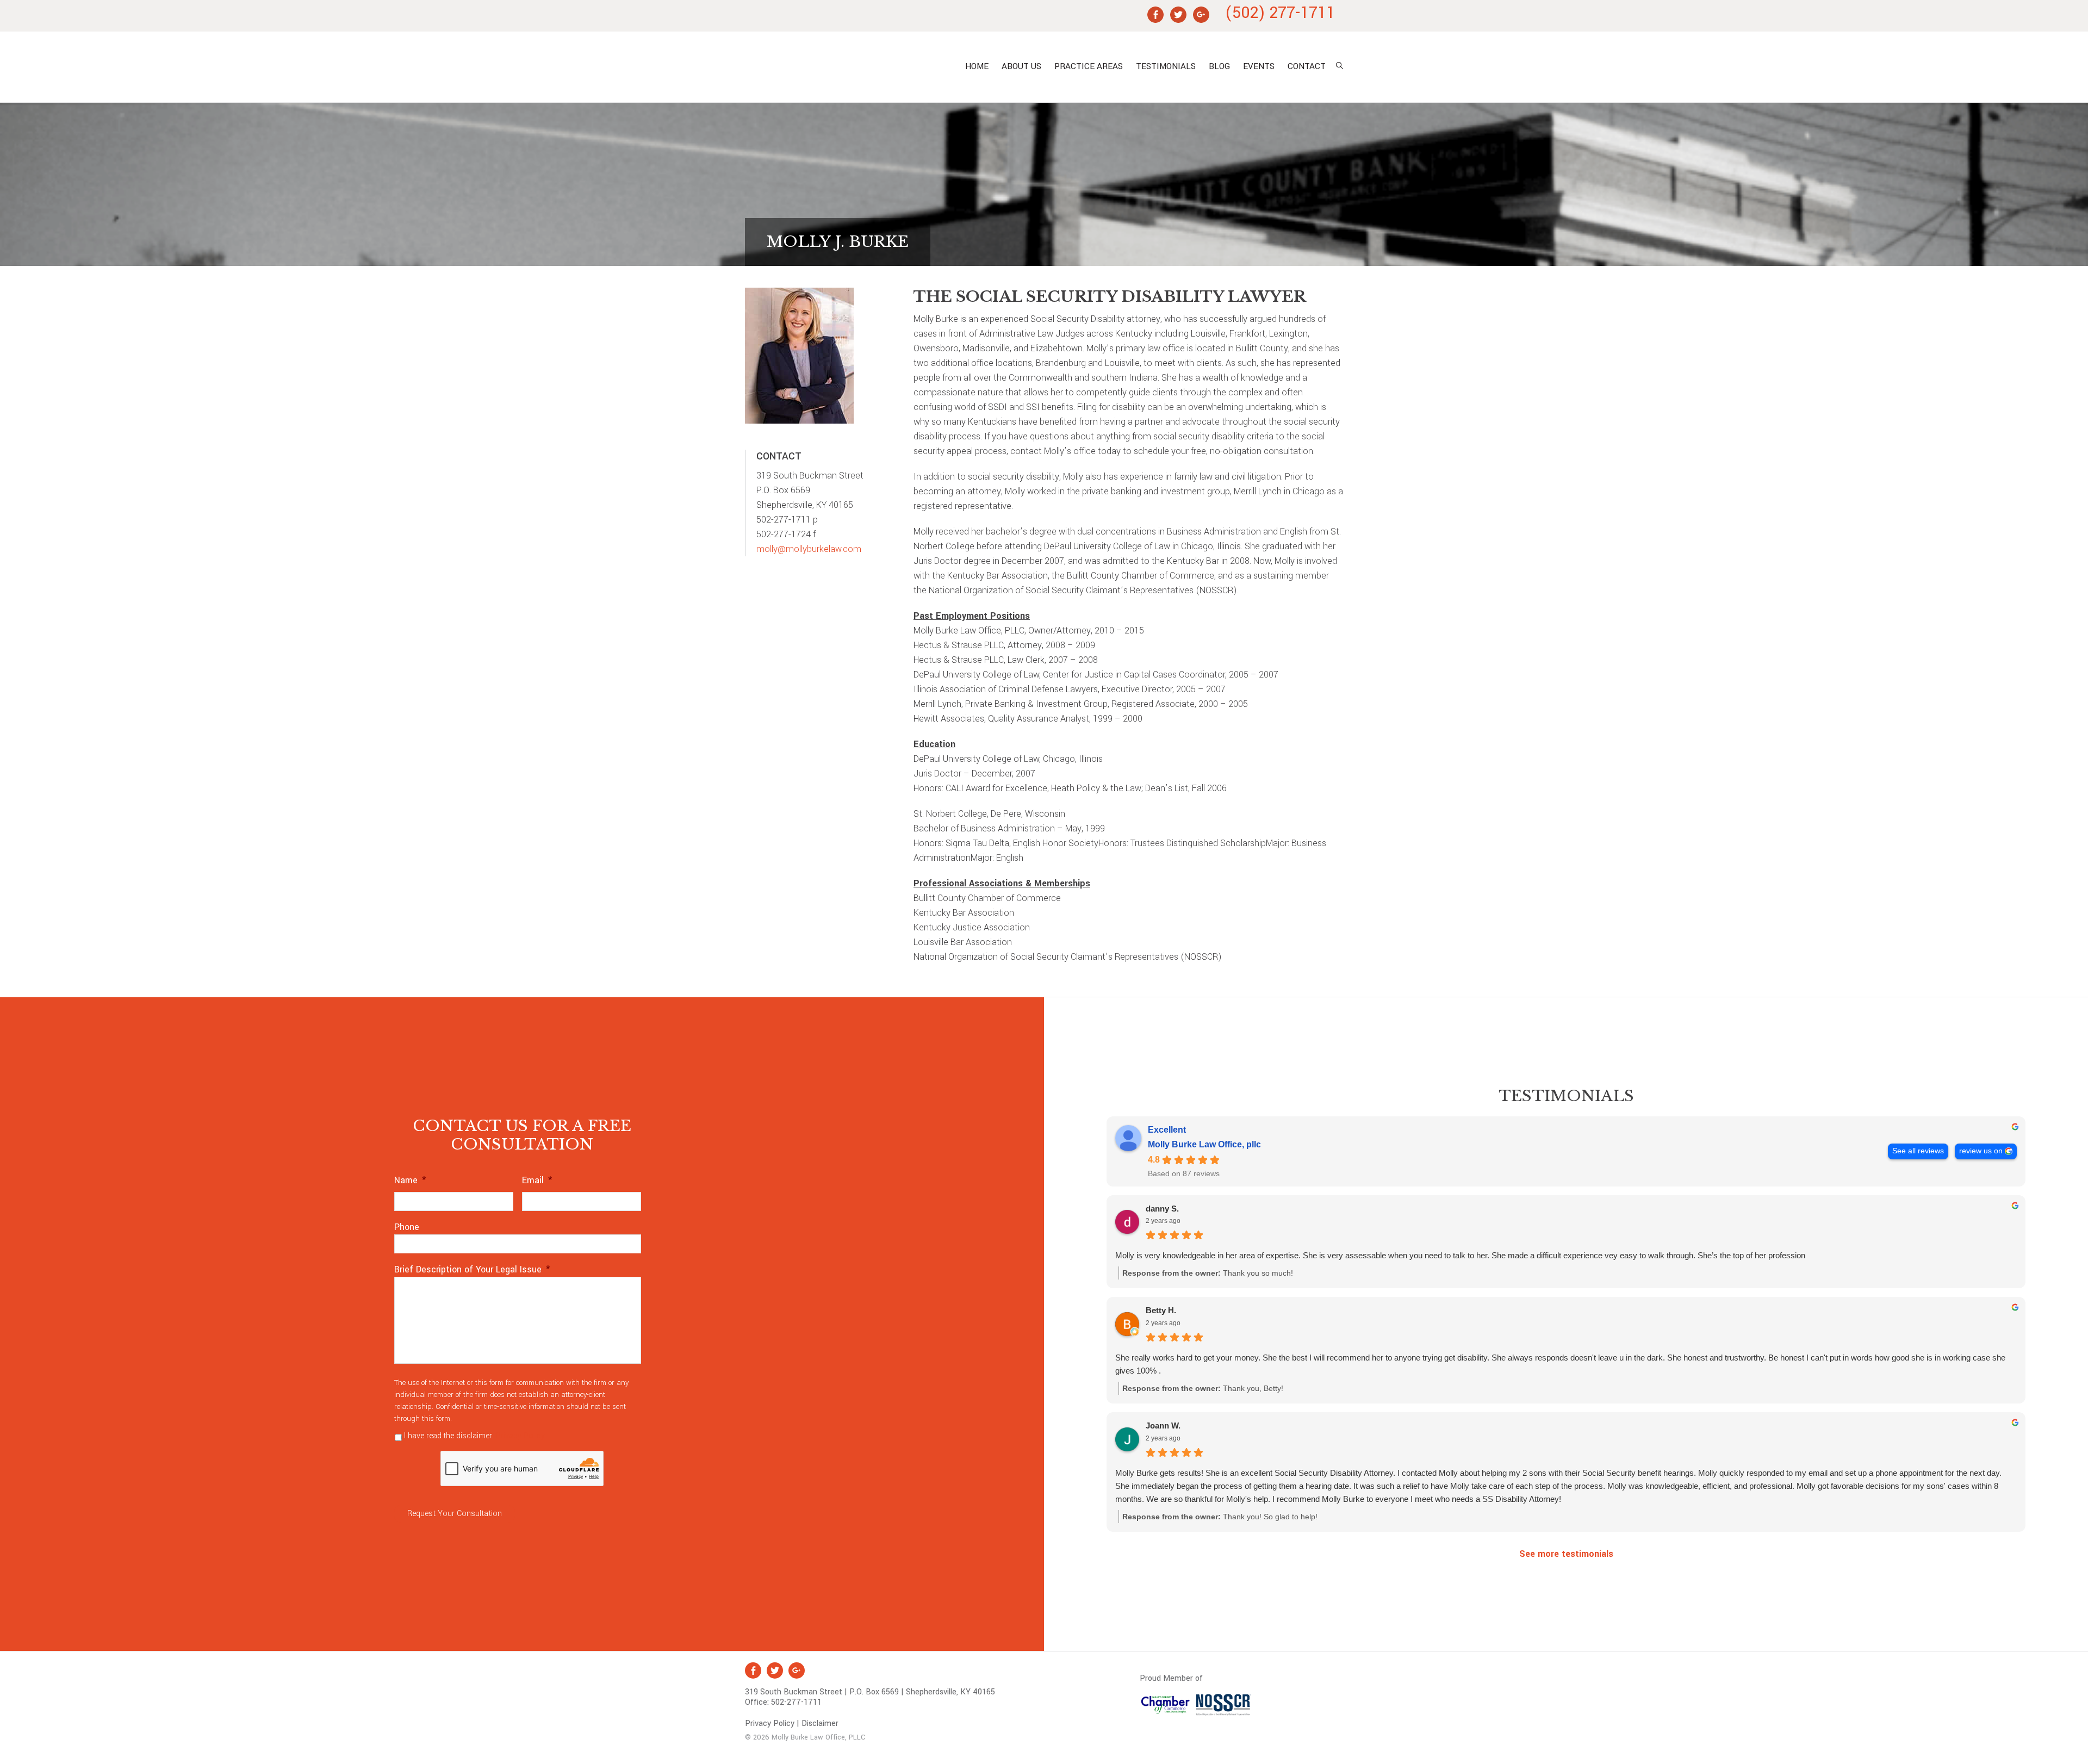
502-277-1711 (796, 1702)
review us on (1981, 1151)
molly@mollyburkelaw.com (809, 549)
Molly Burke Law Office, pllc (840, 67)
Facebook (753, 1670)
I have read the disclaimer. (474, 1436)
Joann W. (1163, 1426)
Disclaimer (820, 1723)
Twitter (775, 1670)
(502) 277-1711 (1280, 13)
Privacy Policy (520, 1436)
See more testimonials (1566, 1554)
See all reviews (1918, 1151)
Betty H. (1161, 1310)
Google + (797, 1670)
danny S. (1162, 1209)
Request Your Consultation (455, 1514)
